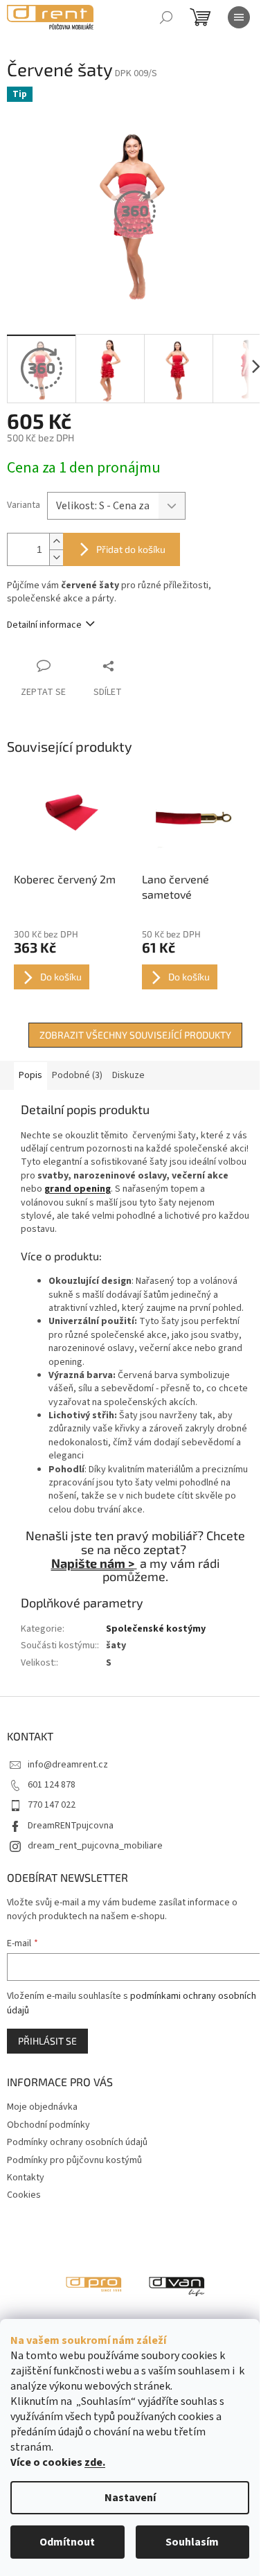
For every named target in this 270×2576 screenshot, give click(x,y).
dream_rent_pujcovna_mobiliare (95, 1846)
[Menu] (239, 17)
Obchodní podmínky (48, 2125)
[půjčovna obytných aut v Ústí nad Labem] (177, 2284)
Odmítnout (67, 2542)
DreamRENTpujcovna (71, 1826)
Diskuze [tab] (128, 1075)
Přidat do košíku (131, 549)
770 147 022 (52, 1805)
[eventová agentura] (93, 2284)
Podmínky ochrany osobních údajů (77, 2142)
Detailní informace (44, 625)
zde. (95, 2462)
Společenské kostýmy (156, 1629)
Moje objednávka (42, 2107)
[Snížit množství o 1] (56, 557)
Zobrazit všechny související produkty (135, 1035)
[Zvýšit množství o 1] (56, 541)
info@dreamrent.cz (68, 1765)
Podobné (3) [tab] (77, 1075)
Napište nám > (93, 1563)
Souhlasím (192, 2542)
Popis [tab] (30, 1075)
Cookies (24, 2195)
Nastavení (130, 2498)
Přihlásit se (47, 2041)
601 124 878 (52, 1785)
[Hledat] (166, 17)
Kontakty (26, 2178)
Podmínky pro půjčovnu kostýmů (74, 2160)
